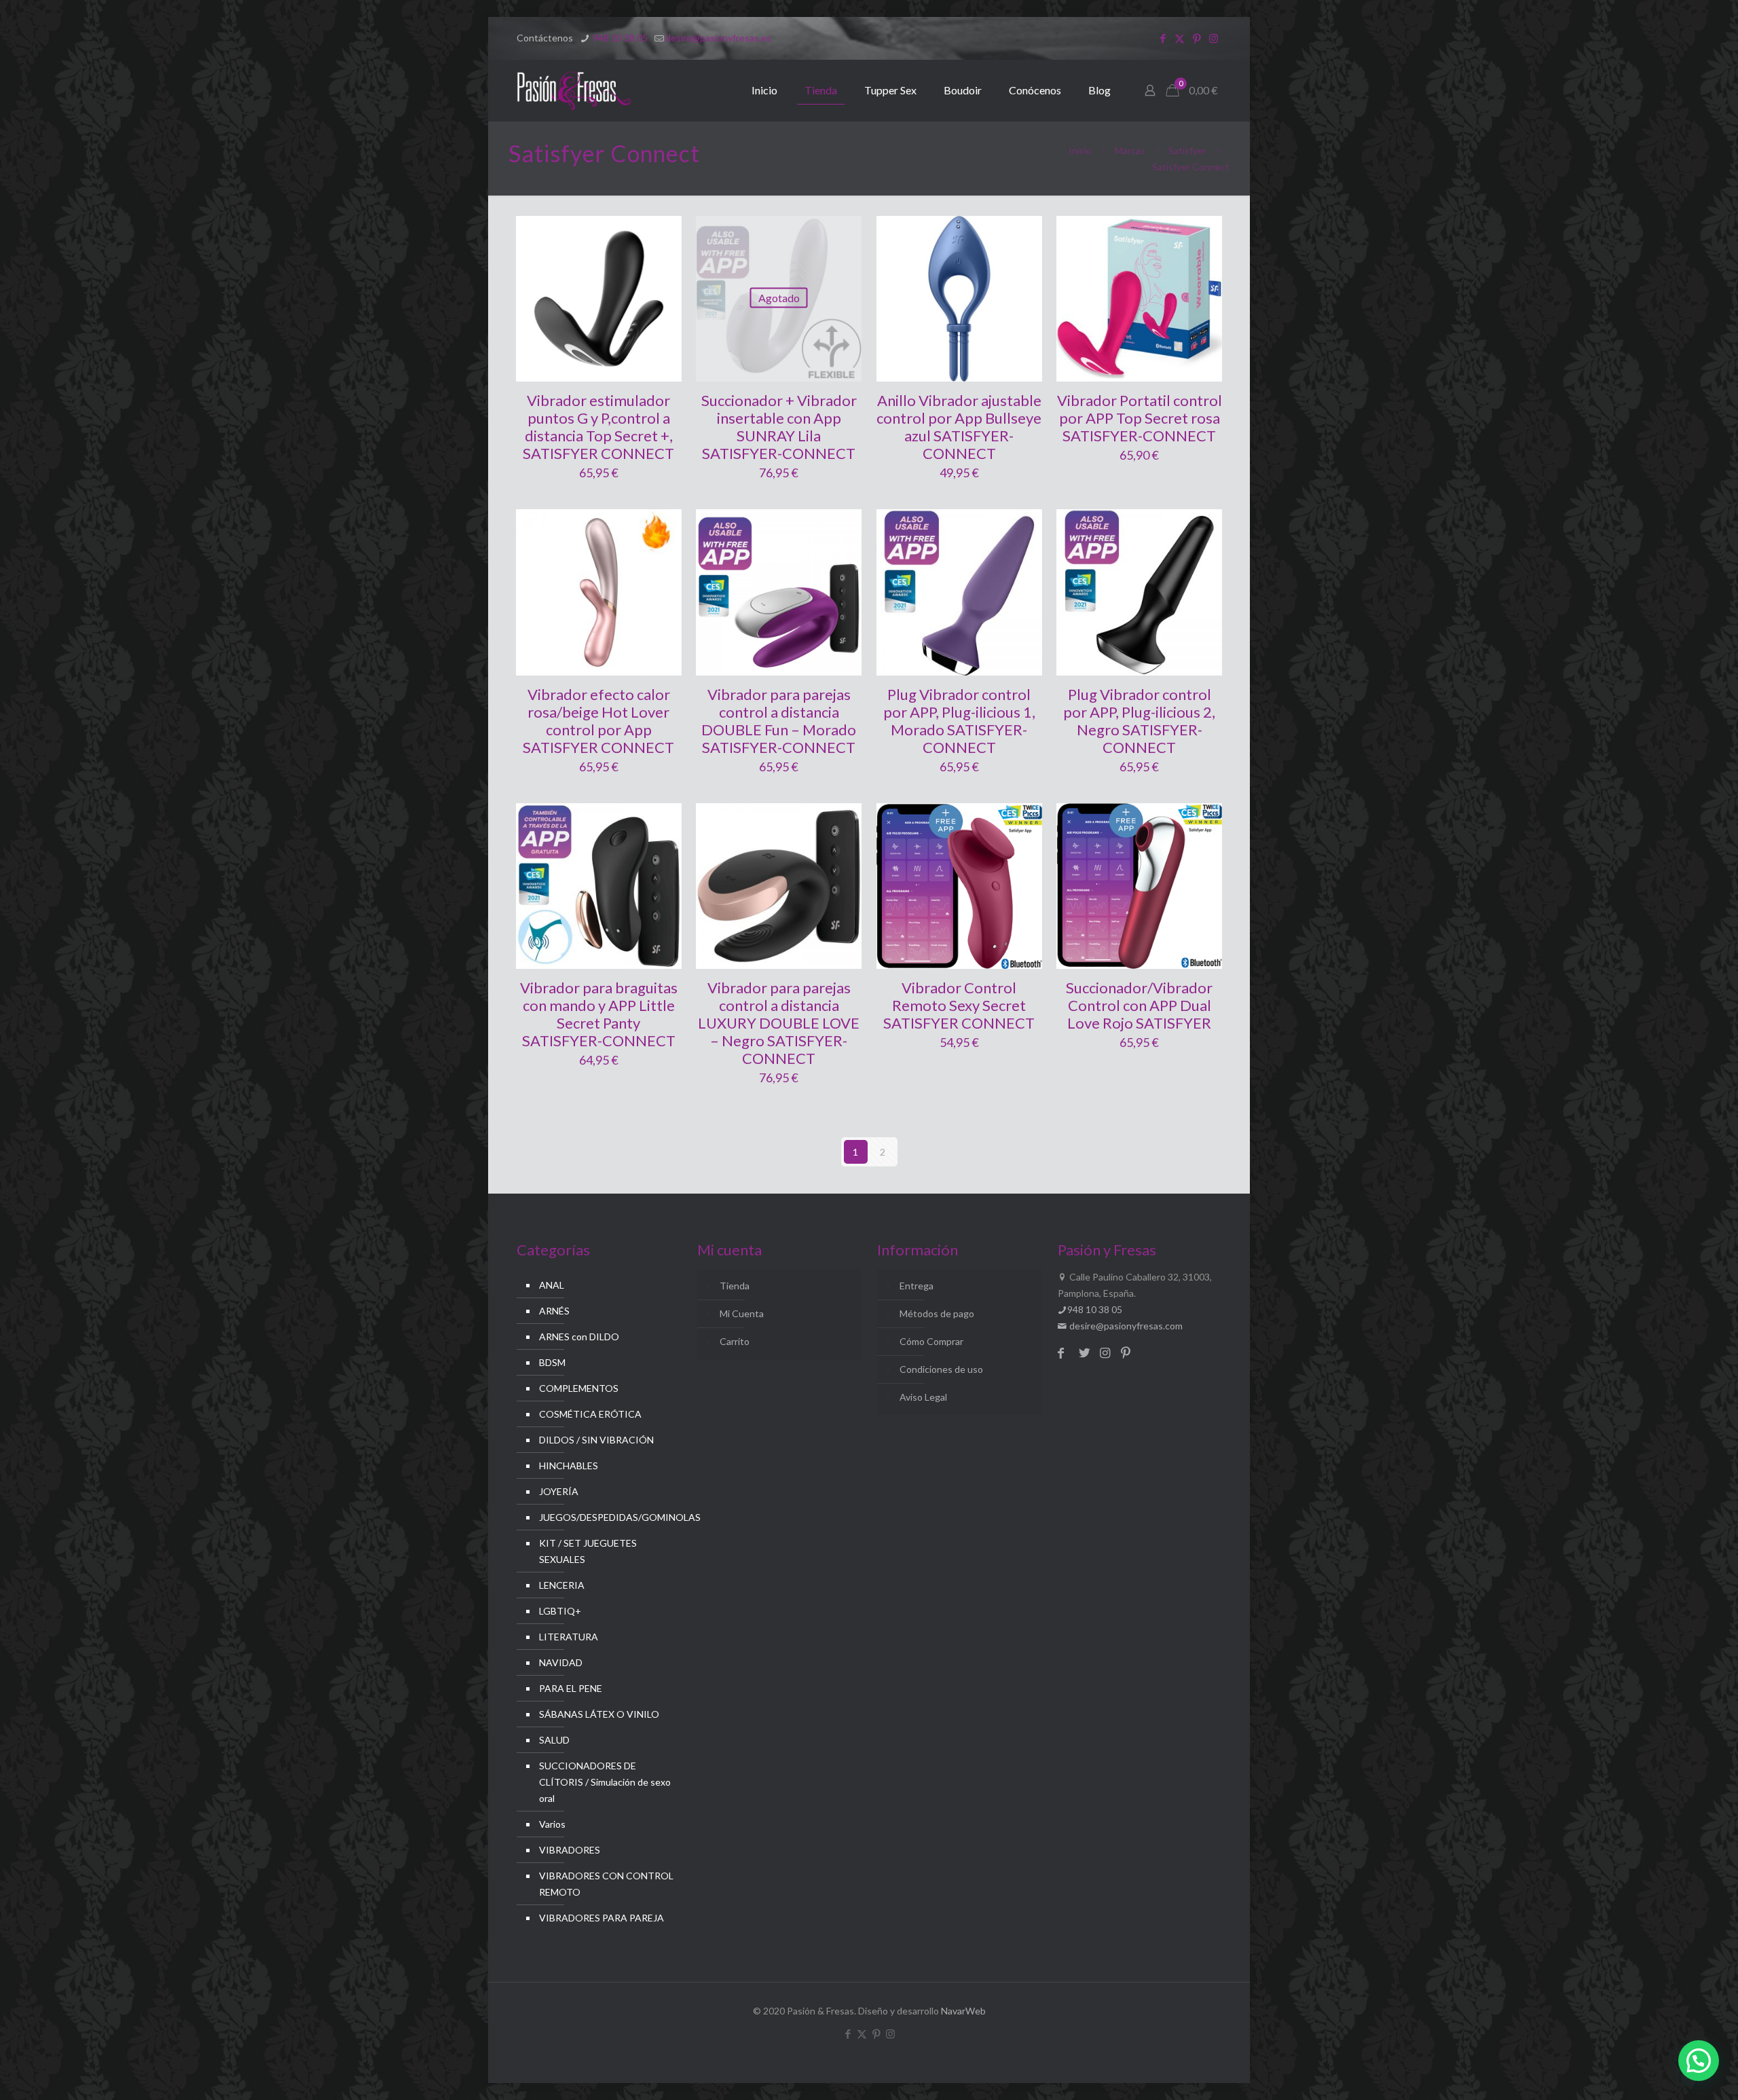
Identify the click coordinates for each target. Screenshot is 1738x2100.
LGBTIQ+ (560, 1611)
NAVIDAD (561, 1662)
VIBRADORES (570, 1850)
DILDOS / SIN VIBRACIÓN (596, 1440)
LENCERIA (562, 1585)
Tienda (735, 1286)
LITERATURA (569, 1637)
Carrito (735, 1341)
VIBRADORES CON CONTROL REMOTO (606, 1884)
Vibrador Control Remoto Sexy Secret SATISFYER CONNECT (959, 1005)
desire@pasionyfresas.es (718, 38)
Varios (552, 1824)
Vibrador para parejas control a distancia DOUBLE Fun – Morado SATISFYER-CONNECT (779, 721)
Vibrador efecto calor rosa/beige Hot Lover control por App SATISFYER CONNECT (598, 721)
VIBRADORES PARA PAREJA (602, 1918)
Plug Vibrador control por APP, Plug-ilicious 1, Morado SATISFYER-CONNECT (959, 721)
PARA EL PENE (571, 1688)
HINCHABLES (569, 1466)
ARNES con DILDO (579, 1337)
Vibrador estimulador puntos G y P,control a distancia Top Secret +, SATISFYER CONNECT (598, 427)
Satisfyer (1187, 150)
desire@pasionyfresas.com (1125, 1326)
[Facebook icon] (1163, 38)
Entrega (917, 1286)
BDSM (552, 1362)
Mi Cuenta (742, 1313)
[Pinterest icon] (1197, 38)
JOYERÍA (559, 1491)
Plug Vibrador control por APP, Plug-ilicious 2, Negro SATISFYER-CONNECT (1139, 721)
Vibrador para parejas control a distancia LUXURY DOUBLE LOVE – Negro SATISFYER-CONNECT (779, 1023)
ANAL (552, 1285)
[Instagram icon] (1214, 38)
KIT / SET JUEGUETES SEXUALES (588, 1551)
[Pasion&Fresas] (574, 90)
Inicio (1080, 150)
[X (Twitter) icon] (1180, 38)
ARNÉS (554, 1311)
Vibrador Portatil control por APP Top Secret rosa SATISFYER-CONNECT (1140, 418)
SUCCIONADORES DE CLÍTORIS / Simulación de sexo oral (605, 1782)
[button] (1699, 2061)
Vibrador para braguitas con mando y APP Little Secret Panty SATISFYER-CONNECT (599, 1014)
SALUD (554, 1740)
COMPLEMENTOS (579, 1388)
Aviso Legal (923, 1397)
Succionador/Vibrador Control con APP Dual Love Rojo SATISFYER (1139, 1005)
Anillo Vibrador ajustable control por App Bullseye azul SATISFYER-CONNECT (959, 427)
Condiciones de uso (941, 1369)
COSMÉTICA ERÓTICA (590, 1414)
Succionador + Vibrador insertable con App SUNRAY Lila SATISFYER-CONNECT (779, 427)
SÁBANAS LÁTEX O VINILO (599, 1714)
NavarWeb (963, 2011)
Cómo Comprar (931, 1341)
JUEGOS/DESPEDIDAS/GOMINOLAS (607, 1517)
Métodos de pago (937, 1313)
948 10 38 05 (619, 38)
